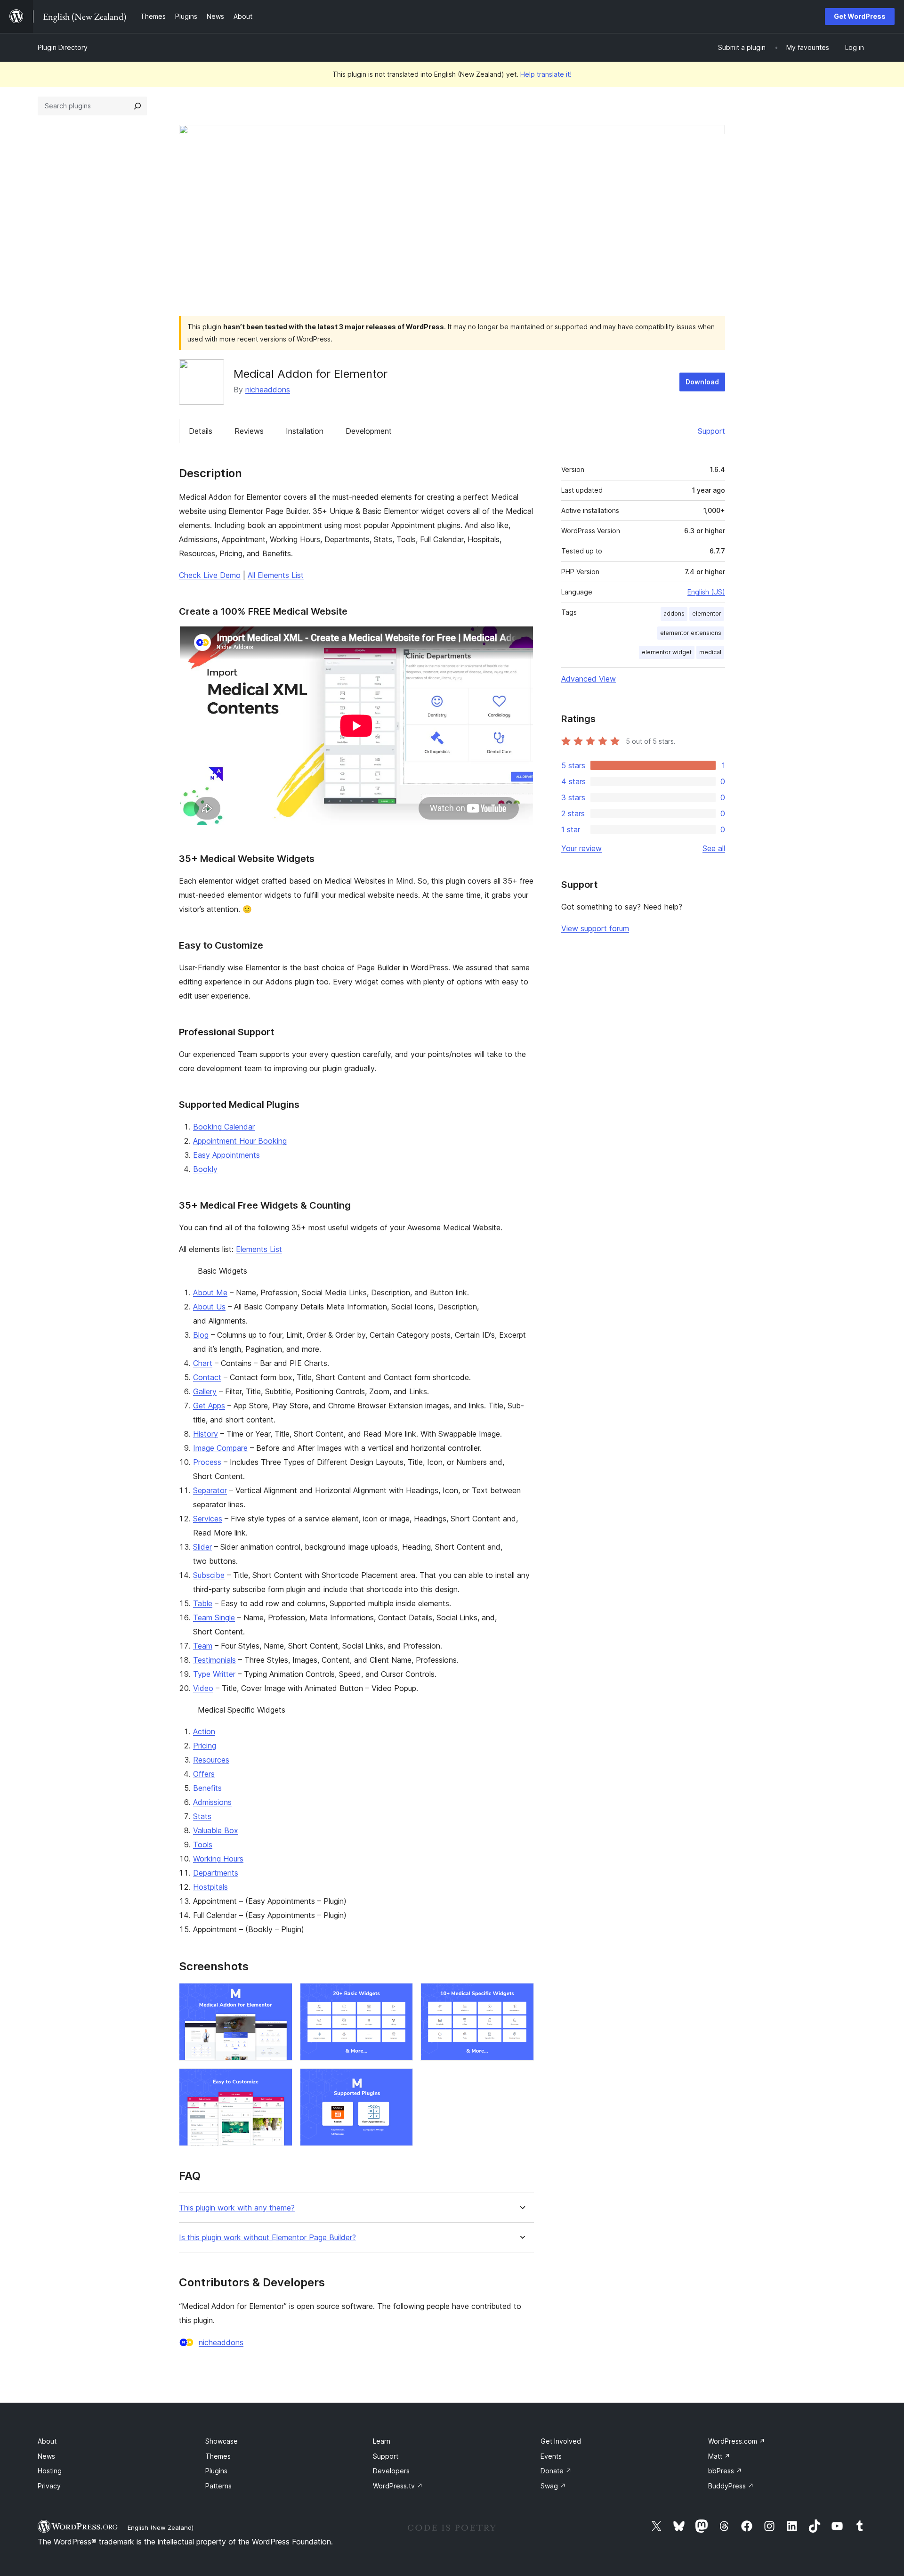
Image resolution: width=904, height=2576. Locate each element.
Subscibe (209, 1575)
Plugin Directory (63, 47)
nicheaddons (268, 390)
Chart (203, 1363)
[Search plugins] (137, 106)
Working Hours (218, 1859)
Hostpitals (210, 1887)
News (46, 2456)
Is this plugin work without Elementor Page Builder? (267, 2238)
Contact (207, 1377)
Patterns (218, 2486)
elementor (707, 614)
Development (369, 431)
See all (714, 848)
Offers (204, 1774)
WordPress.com (737, 2441)
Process (207, 1462)
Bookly (205, 1169)
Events (551, 2456)
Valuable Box (216, 1830)
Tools (203, 1845)
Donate (556, 2471)
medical (710, 652)
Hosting (50, 2471)
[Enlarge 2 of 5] (400, 1996)
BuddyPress (731, 2486)
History (206, 1434)
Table (203, 1603)
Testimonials (214, 1660)
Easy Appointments (226, 1155)
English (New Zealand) (161, 2527)
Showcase (222, 2441)
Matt (719, 2456)
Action (204, 1731)
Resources (211, 1760)
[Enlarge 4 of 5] (280, 2081)
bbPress (725, 2471)
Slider (202, 1547)
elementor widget (667, 652)
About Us (209, 1307)
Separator (210, 1490)
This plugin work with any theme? (237, 2208)
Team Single (214, 1617)
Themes (218, 2456)
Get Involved (561, 2441)
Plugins (216, 2471)
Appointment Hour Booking (240, 1141)
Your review (581, 848)
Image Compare (220, 1448)
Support (711, 431)
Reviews (249, 431)
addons (674, 614)
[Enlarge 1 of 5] (280, 1996)
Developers (391, 2471)
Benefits (207, 1788)
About (47, 2441)
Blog (201, 1335)
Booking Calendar (224, 1127)
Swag (553, 2486)
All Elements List (276, 575)
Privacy (49, 2486)
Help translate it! (546, 74)
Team (203, 1646)
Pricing (205, 1746)
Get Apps (209, 1406)
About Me (210, 1292)
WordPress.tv (398, 2486)
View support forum (595, 928)
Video (203, 1688)
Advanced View (589, 679)
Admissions (212, 1802)
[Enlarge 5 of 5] (400, 2081)
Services (208, 1519)
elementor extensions (691, 633)
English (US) (706, 592)
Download (702, 382)
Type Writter (214, 1674)
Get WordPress (860, 16)
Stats (202, 1816)
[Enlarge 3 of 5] (521, 1996)
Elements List (259, 1249)
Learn (382, 2441)
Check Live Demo (210, 575)
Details (201, 431)
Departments (216, 1873)
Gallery (205, 1391)
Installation (305, 431)
